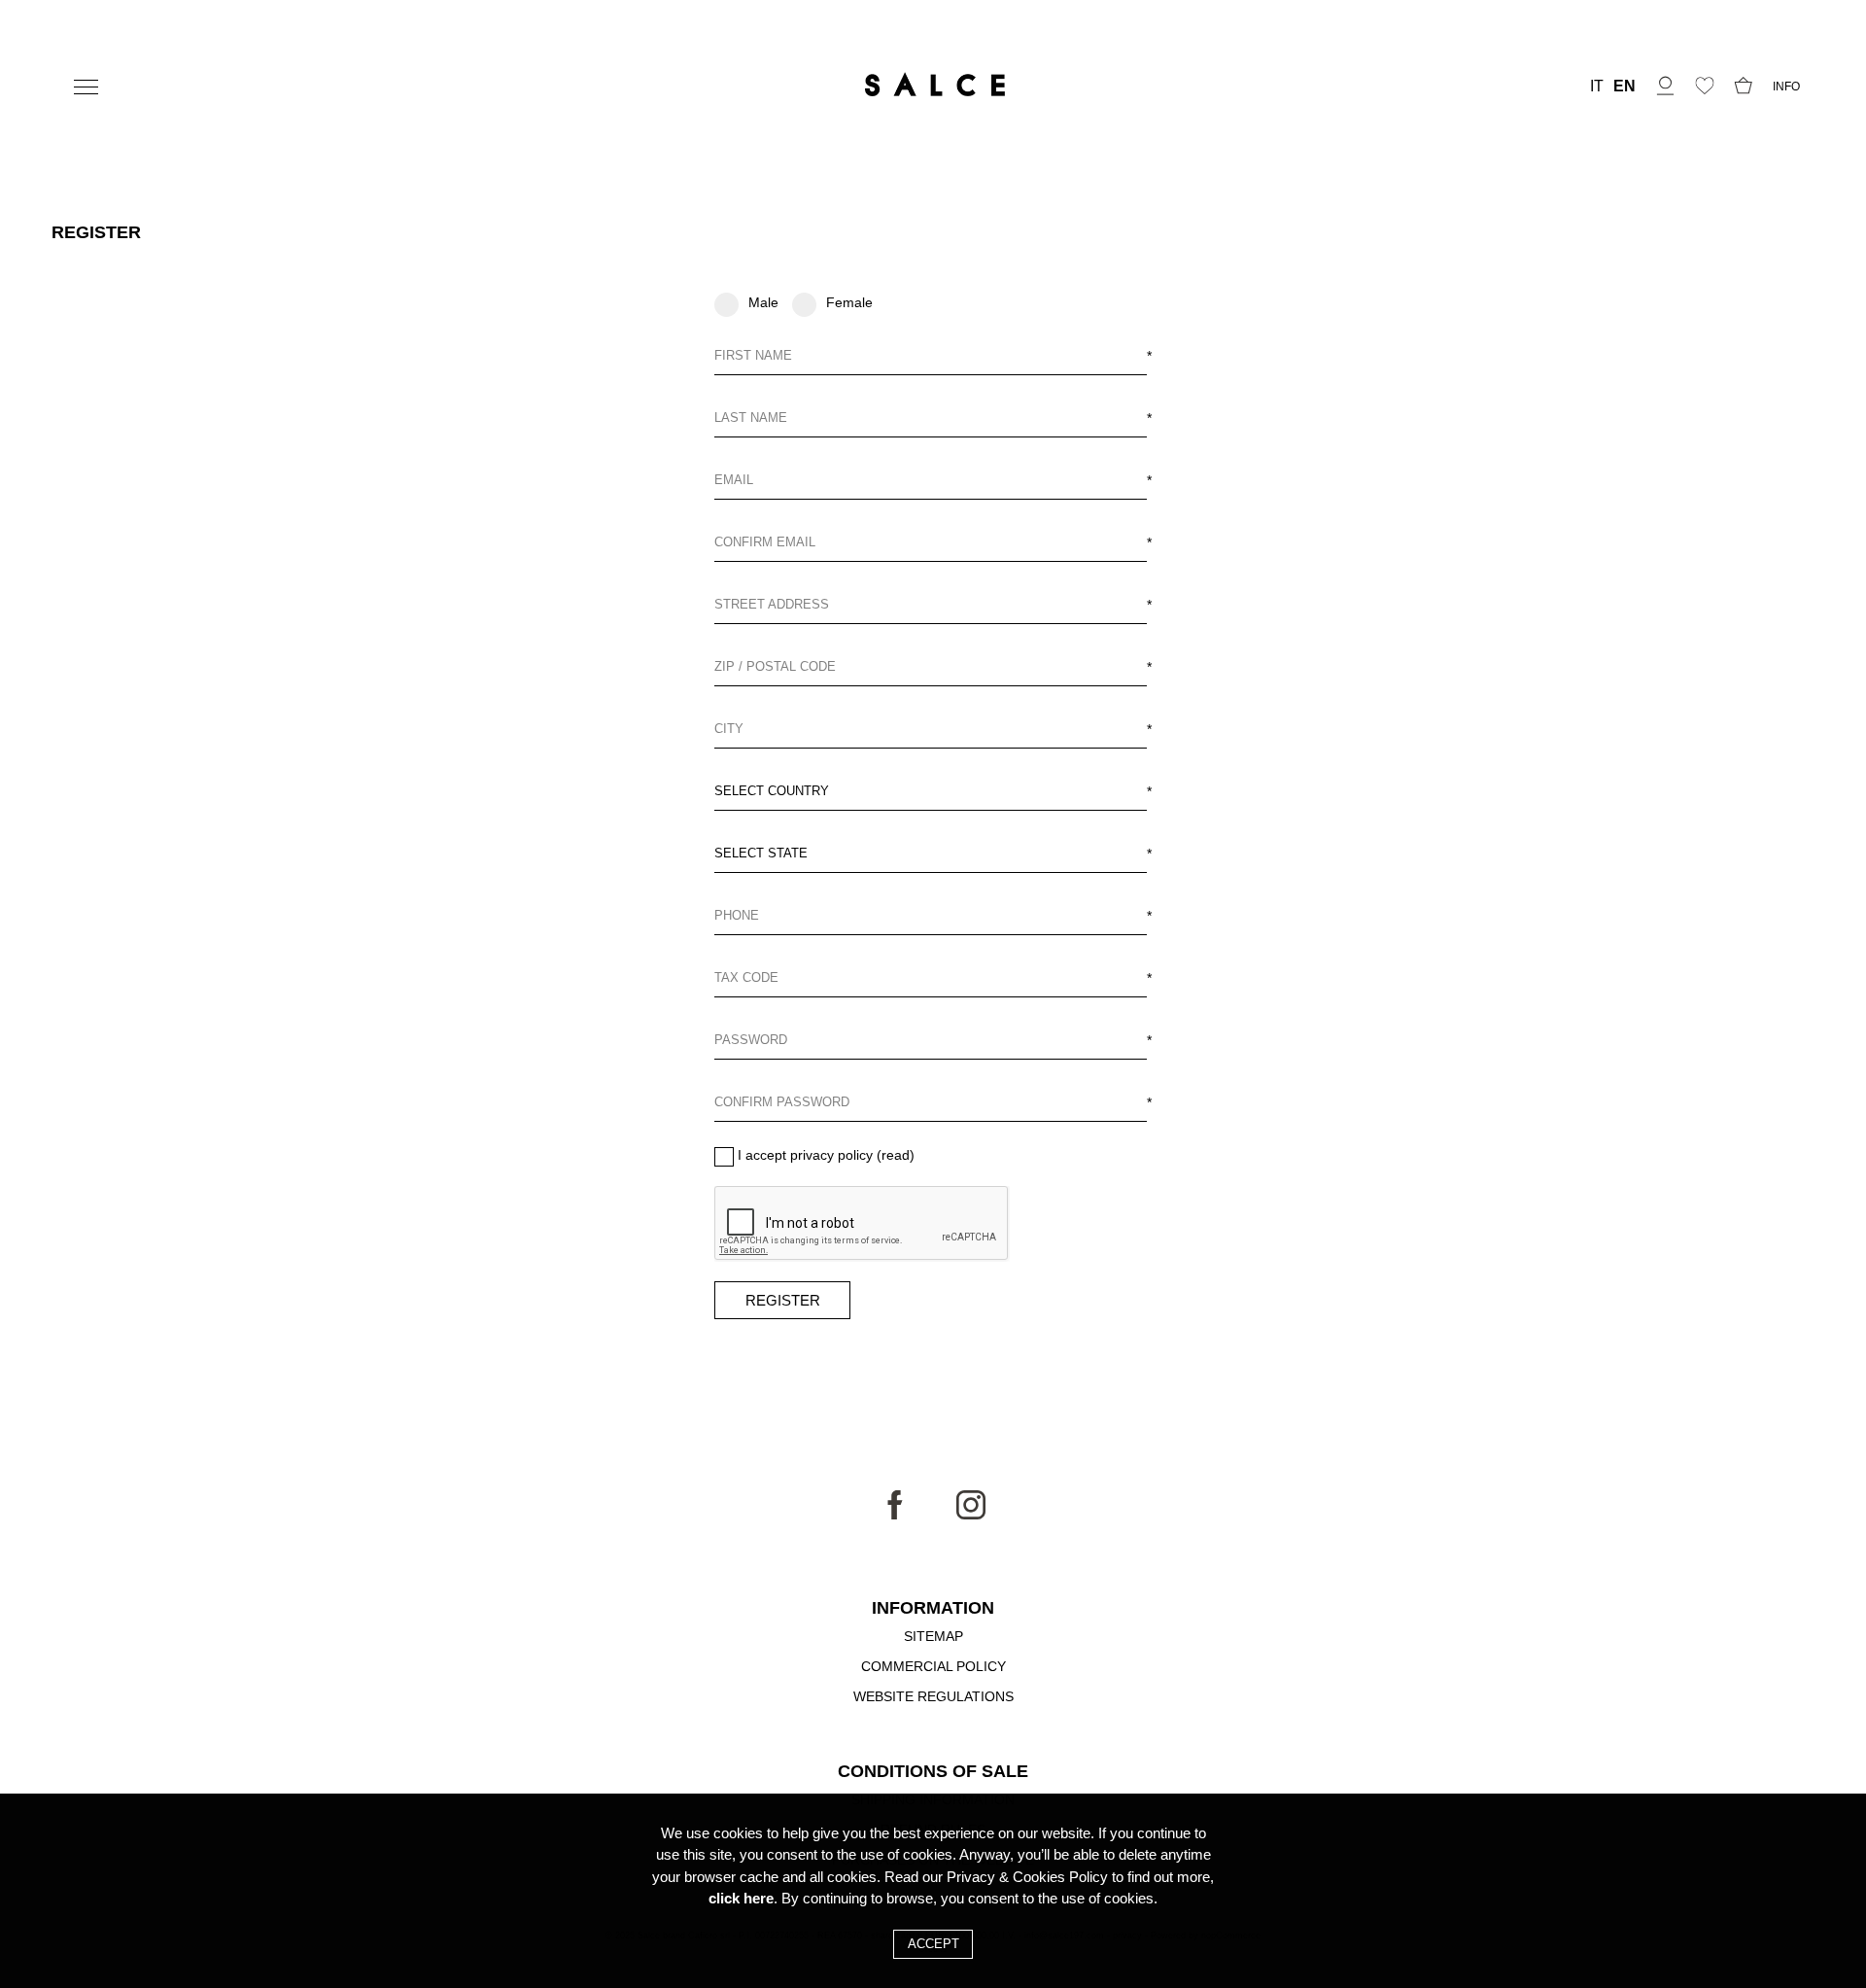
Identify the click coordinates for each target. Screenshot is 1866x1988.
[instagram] (971, 1515)
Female (849, 302)
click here (741, 1898)
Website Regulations (933, 1696)
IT (1597, 87)
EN (1624, 87)
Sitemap (933, 1636)
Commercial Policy (933, 1666)
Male (763, 302)
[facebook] (895, 1515)
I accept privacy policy (805, 1155)
